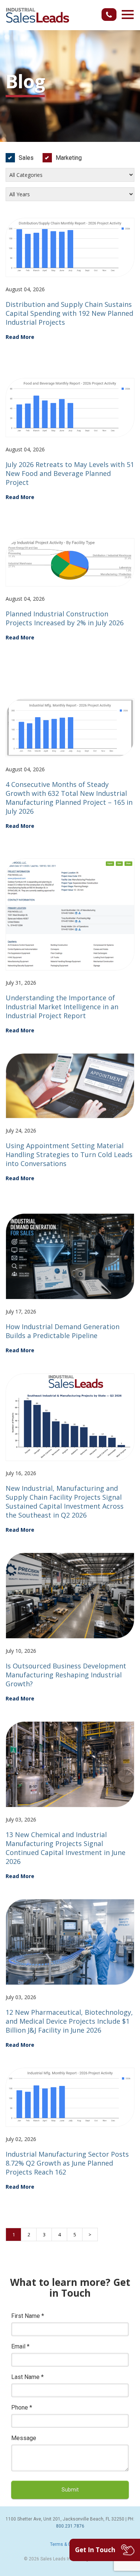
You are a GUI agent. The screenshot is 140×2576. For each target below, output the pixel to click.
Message (24, 2438)
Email (20, 2346)
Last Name (27, 2377)
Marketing (69, 158)
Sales (26, 158)
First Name (28, 2316)
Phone (22, 2407)
